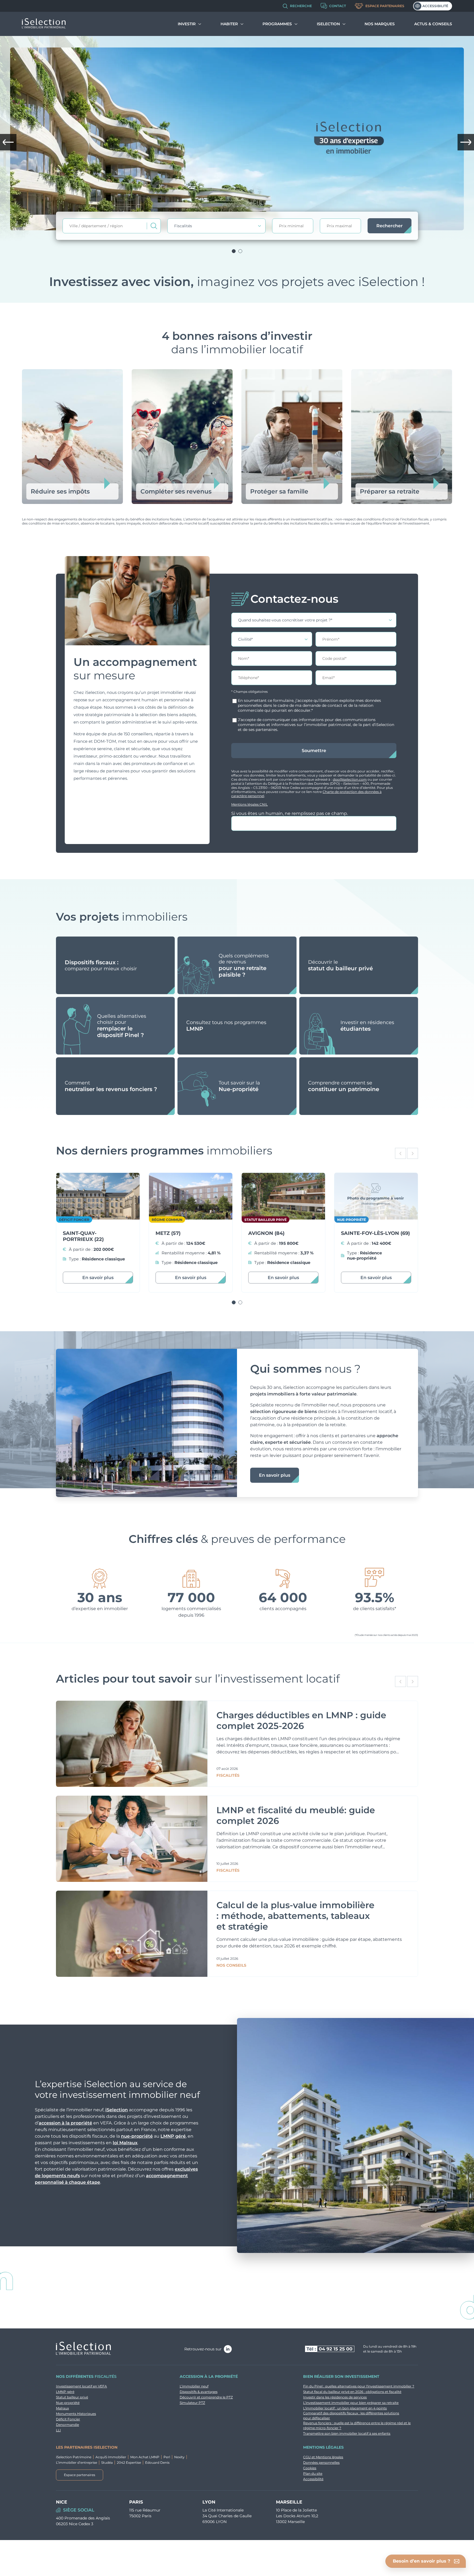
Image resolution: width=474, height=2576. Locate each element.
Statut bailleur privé (72, 2397)
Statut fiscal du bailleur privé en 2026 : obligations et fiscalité (352, 2392)
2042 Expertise (129, 2463)
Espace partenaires (385, 6)
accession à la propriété (65, 2123)
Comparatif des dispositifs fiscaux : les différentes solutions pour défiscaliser (351, 2416)
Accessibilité (435, 6)
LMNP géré (173, 2136)
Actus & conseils (433, 24)
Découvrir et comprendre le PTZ (206, 2397)
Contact (338, 6)
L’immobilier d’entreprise (77, 2463)
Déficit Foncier (68, 2419)
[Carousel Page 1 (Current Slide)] (234, 251)
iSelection (117, 2110)
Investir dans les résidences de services (335, 2397)
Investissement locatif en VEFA (81, 2386)
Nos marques (380, 24)
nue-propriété (137, 2136)
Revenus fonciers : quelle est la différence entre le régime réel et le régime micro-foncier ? (357, 2425)
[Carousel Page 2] (240, 251)
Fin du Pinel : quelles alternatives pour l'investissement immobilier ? (359, 2386)
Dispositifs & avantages (199, 2392)
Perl (167, 2457)
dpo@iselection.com (350, 779)
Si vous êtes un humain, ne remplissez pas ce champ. (290, 813)
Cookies (310, 2468)
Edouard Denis (157, 2463)
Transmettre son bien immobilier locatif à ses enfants (347, 2433)
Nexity (179, 2457)
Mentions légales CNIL (249, 804)
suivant (466, 142)
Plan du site (313, 2473)
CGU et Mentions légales (323, 2457)
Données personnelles (321, 2463)
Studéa (107, 2463)
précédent (8, 142)
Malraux (62, 2408)
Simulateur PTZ (192, 2403)
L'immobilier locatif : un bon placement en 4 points (345, 2408)
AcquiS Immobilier (111, 2457)
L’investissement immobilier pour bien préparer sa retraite (351, 2403)
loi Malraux (125, 2143)
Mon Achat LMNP (145, 2457)
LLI (58, 2430)
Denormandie (67, 2425)
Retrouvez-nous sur (203, 2349)
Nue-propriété (68, 2403)
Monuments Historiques (76, 2414)
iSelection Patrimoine (74, 2457)
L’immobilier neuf (194, 2386)
